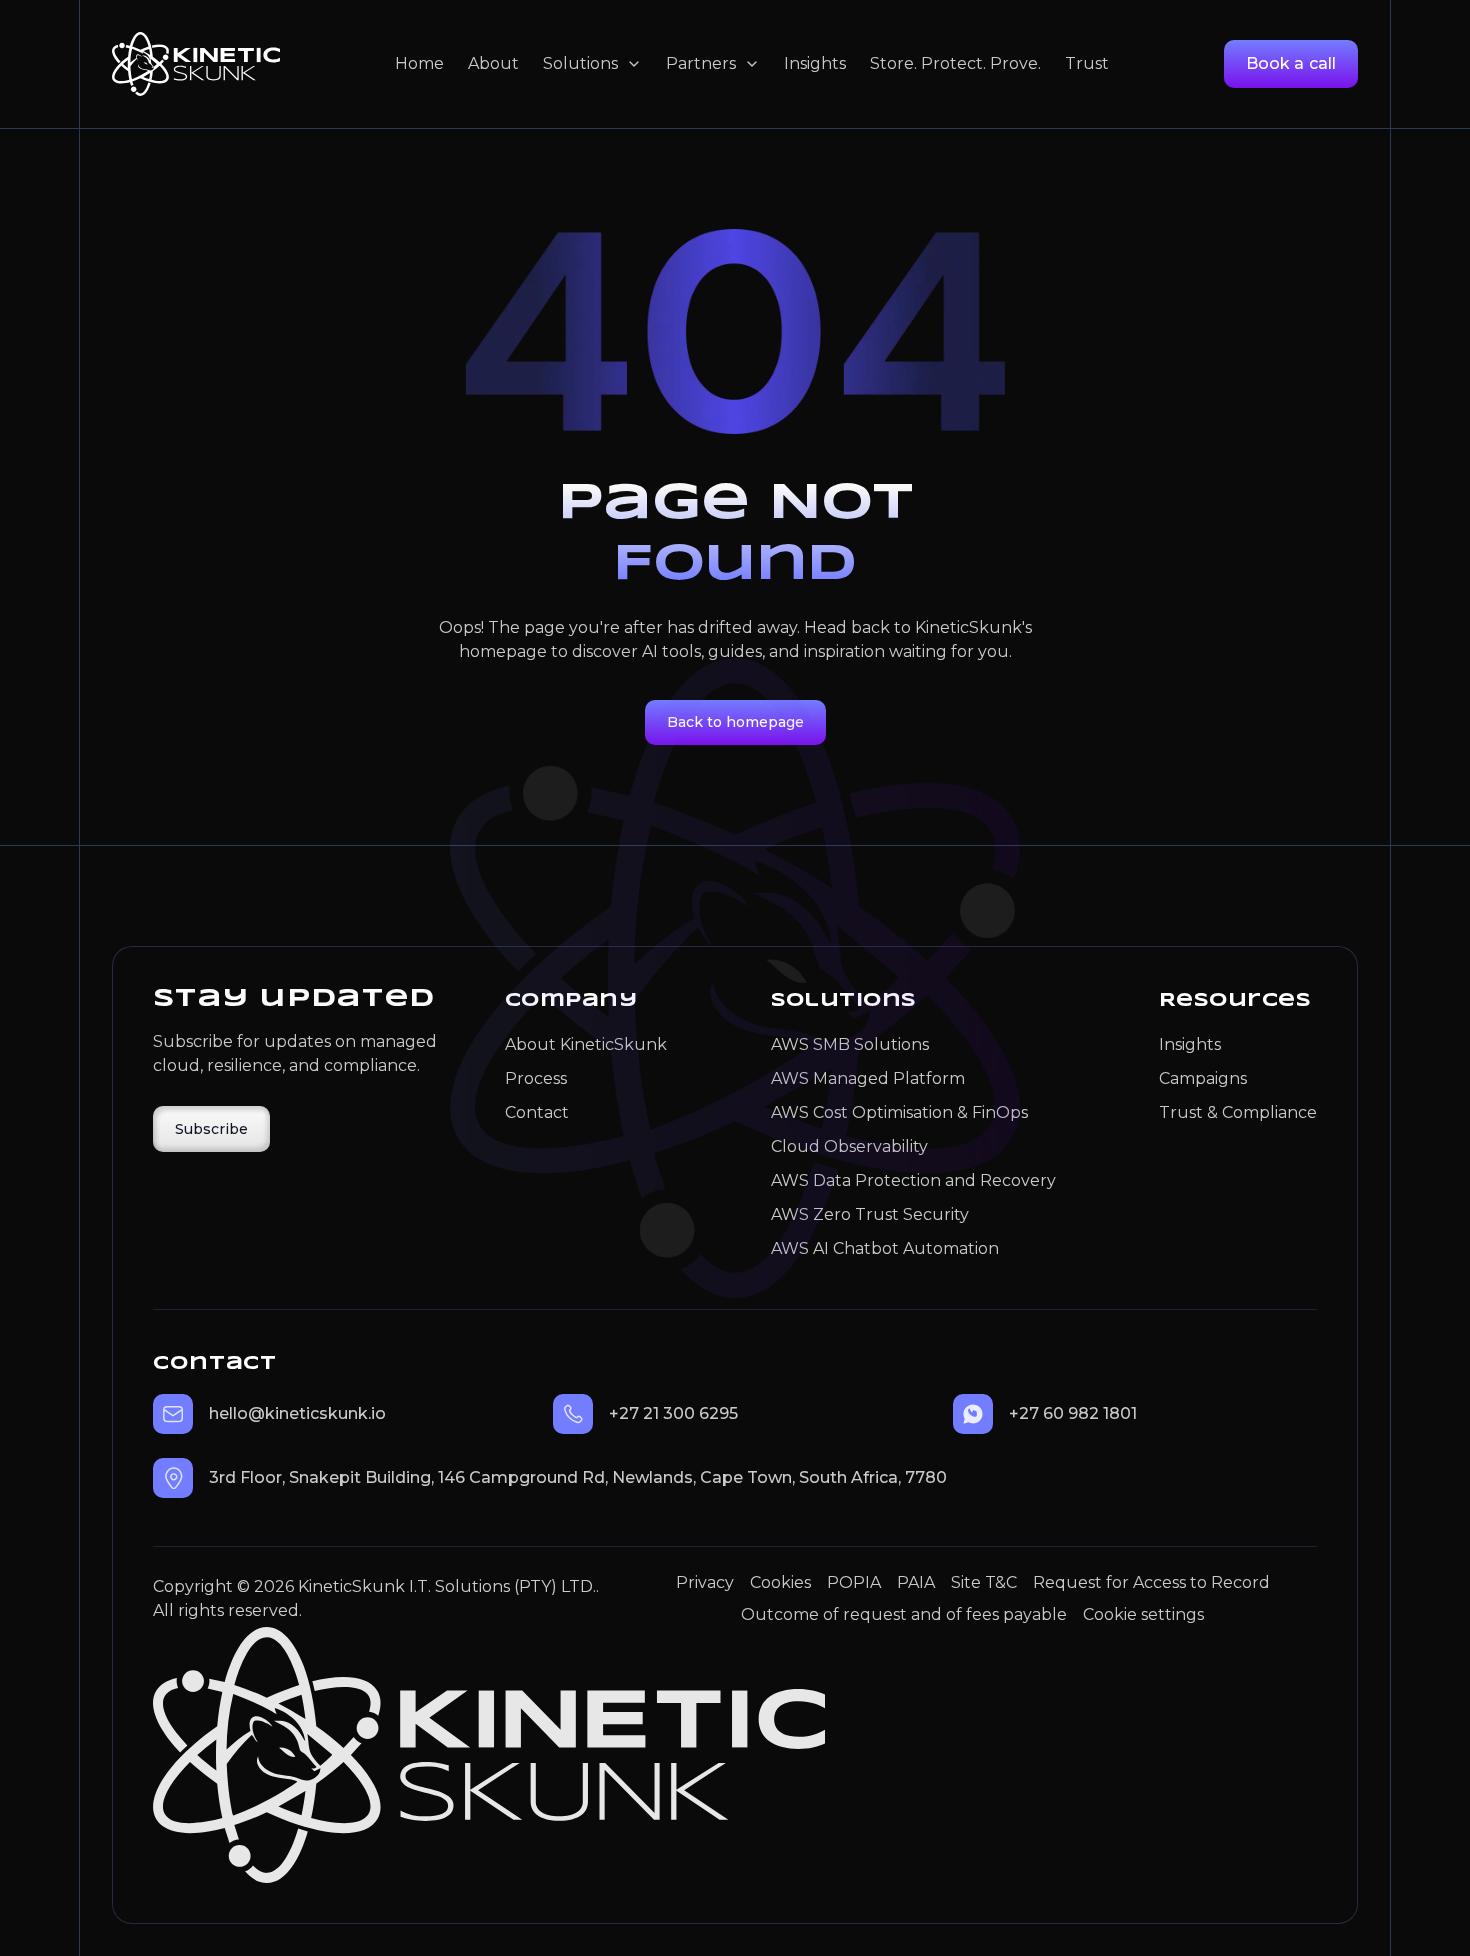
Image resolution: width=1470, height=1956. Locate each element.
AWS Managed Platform (868, 1078)
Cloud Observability (849, 1146)
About (493, 63)
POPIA (854, 1582)
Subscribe (211, 1129)
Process (536, 1078)
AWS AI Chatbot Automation (885, 1248)
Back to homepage (735, 722)
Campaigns (1203, 1078)
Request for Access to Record (1151, 1582)
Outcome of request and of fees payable (904, 1614)
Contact (537, 1112)
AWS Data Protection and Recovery (913, 1180)
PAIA (916, 1582)
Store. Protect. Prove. (955, 63)
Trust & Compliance (1238, 1112)
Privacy (705, 1582)
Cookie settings (1143, 1614)
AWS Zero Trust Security (870, 1214)
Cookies (780, 1582)
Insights (815, 63)
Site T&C (984, 1582)
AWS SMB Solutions (850, 1044)
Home (419, 63)
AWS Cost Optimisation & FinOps (899, 1112)
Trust (1087, 63)
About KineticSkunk (586, 1044)
